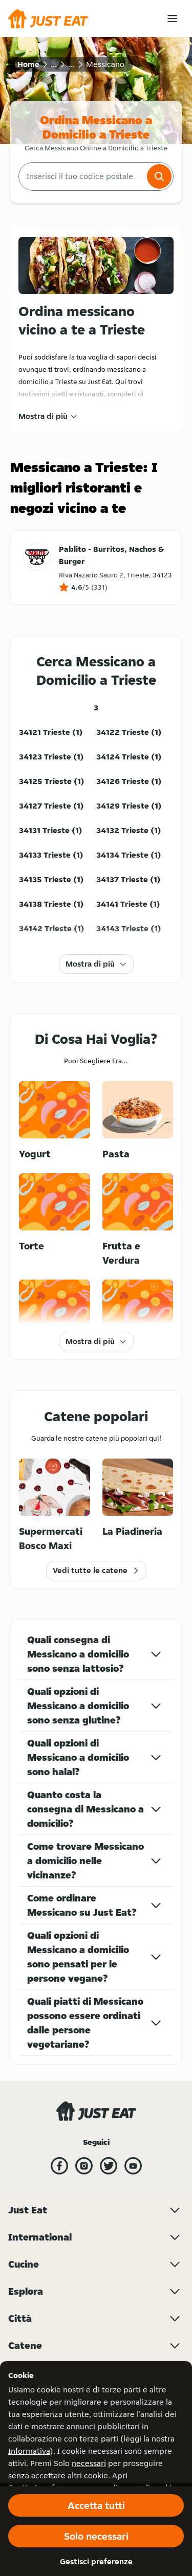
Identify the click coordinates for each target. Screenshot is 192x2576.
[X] (109, 2166)
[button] (159, 176)
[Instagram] (84, 2166)
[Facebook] (59, 2166)
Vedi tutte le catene (90, 1570)
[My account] (172, 19)
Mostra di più (43, 416)
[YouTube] (133, 2166)
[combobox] (82, 176)
